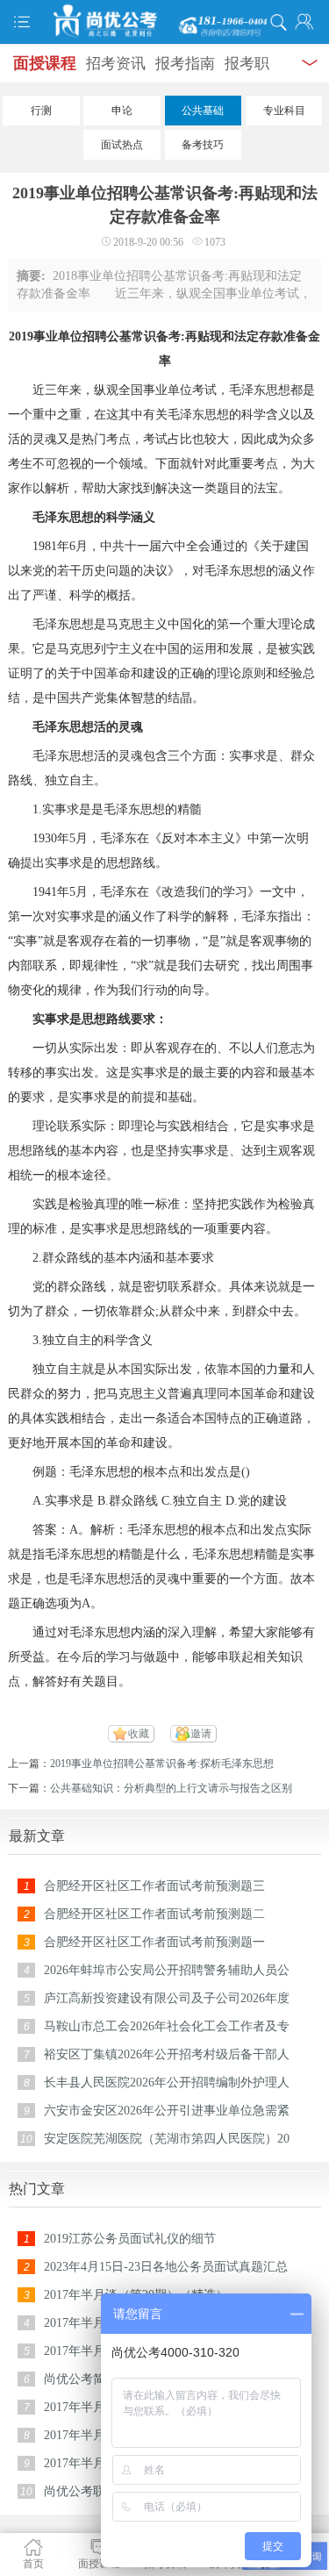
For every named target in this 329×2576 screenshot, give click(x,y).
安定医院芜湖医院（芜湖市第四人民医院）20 (167, 2139)
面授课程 (45, 63)
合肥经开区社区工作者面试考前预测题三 (154, 1886)
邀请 (201, 1734)
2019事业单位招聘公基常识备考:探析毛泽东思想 (162, 1764)
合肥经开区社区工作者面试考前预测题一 (154, 1942)
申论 (122, 111)
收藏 (139, 1734)
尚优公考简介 (81, 2379)
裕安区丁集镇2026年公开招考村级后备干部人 (167, 2054)
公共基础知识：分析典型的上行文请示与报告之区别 (171, 1788)
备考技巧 (203, 145)
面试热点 (122, 145)
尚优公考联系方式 (93, 2491)
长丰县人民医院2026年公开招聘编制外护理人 (167, 2082)
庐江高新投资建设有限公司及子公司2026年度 (167, 1998)
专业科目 (284, 111)
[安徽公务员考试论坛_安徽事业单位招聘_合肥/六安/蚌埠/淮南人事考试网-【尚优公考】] (164, 21)
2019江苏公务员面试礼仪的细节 (130, 2239)
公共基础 (203, 111)
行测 (41, 111)
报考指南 (185, 64)
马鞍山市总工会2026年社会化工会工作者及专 (167, 2026)
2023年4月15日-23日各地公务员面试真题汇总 (166, 2267)
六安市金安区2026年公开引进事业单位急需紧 (167, 2111)
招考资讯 (116, 64)
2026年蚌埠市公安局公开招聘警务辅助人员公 (167, 1970)
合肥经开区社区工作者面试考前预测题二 (154, 1914)
